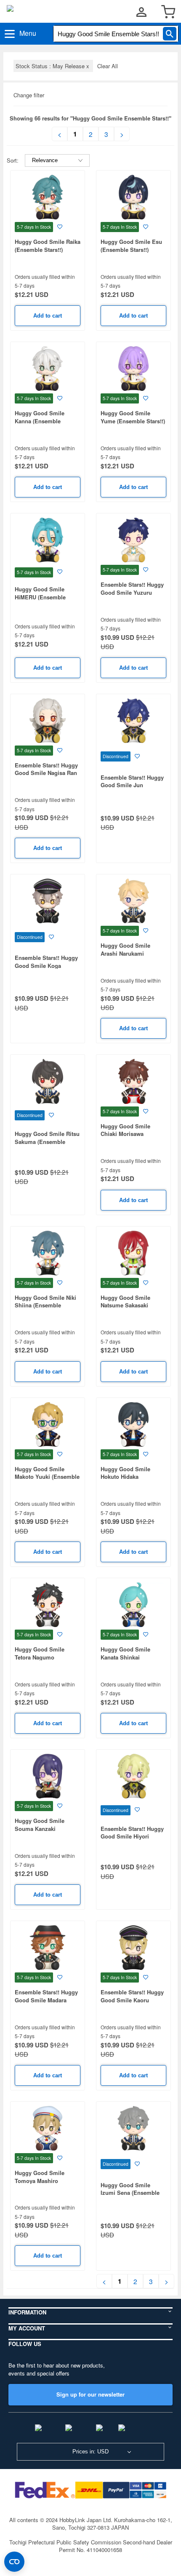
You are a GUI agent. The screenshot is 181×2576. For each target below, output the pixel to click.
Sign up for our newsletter (90, 2394)
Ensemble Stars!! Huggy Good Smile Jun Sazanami (132, 785)
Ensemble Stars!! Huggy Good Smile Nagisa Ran (46, 769)
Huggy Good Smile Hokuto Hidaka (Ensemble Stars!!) (125, 1477)
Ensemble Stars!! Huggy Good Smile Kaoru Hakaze (132, 2000)
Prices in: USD (90, 2452)
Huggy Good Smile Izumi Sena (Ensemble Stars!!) (130, 2193)
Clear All (108, 66)
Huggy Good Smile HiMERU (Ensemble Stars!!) (40, 597)
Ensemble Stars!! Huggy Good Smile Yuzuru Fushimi (132, 592)
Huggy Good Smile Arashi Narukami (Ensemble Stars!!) (125, 953)
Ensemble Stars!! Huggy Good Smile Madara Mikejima (46, 2000)
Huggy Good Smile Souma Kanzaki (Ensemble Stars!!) (40, 1828)
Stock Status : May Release (53, 66)
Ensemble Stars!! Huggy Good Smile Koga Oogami (46, 965)
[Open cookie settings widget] (14, 2562)
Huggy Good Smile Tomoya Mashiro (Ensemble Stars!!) (40, 2181)
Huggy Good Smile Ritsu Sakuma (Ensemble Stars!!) (47, 1141)
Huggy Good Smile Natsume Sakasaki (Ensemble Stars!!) (125, 1305)
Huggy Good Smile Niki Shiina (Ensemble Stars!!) (45, 1305)
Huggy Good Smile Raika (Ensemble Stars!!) (48, 246)
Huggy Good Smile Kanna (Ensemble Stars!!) (40, 421)
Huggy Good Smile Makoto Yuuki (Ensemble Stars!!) (47, 1477)
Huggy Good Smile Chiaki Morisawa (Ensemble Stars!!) (125, 1134)
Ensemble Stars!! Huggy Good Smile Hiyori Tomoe (132, 1836)
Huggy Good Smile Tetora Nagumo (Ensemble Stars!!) (40, 1657)
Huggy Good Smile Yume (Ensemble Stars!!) (133, 417)
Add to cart (48, 316)
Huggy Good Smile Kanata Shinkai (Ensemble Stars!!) (125, 1657)
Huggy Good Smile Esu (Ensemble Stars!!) (131, 246)
